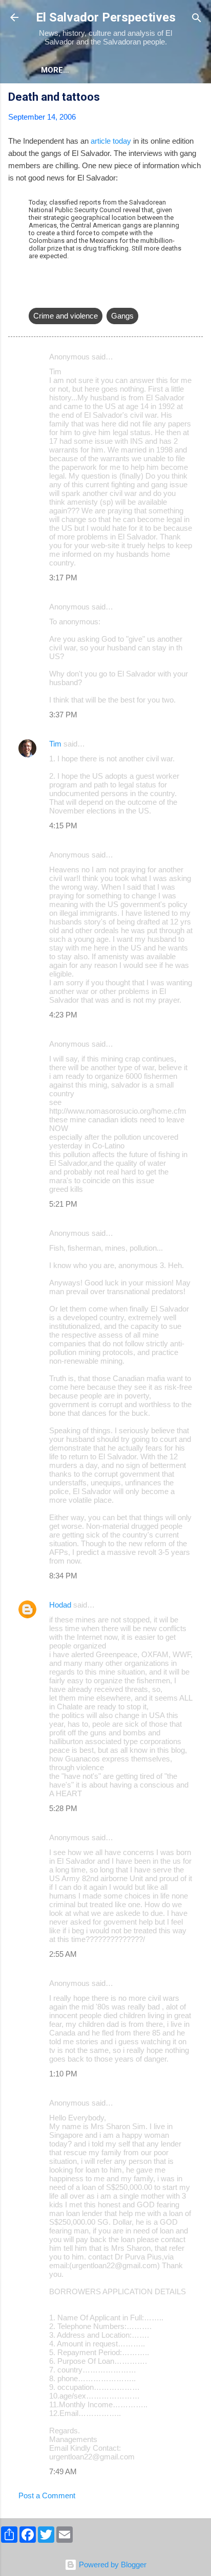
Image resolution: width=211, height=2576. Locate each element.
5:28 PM (63, 1808)
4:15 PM (63, 826)
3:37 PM (63, 715)
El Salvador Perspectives (106, 17)
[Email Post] (35, 295)
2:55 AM (63, 1954)
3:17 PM (63, 578)
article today (111, 141)
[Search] (197, 19)
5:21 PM (63, 1204)
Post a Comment (47, 2495)
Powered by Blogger (112, 2564)
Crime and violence (66, 316)
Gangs (122, 316)
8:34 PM (63, 1576)
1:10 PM (63, 2074)
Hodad (60, 1605)
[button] (197, 98)
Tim (55, 744)
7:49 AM (63, 2471)
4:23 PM (63, 1015)
